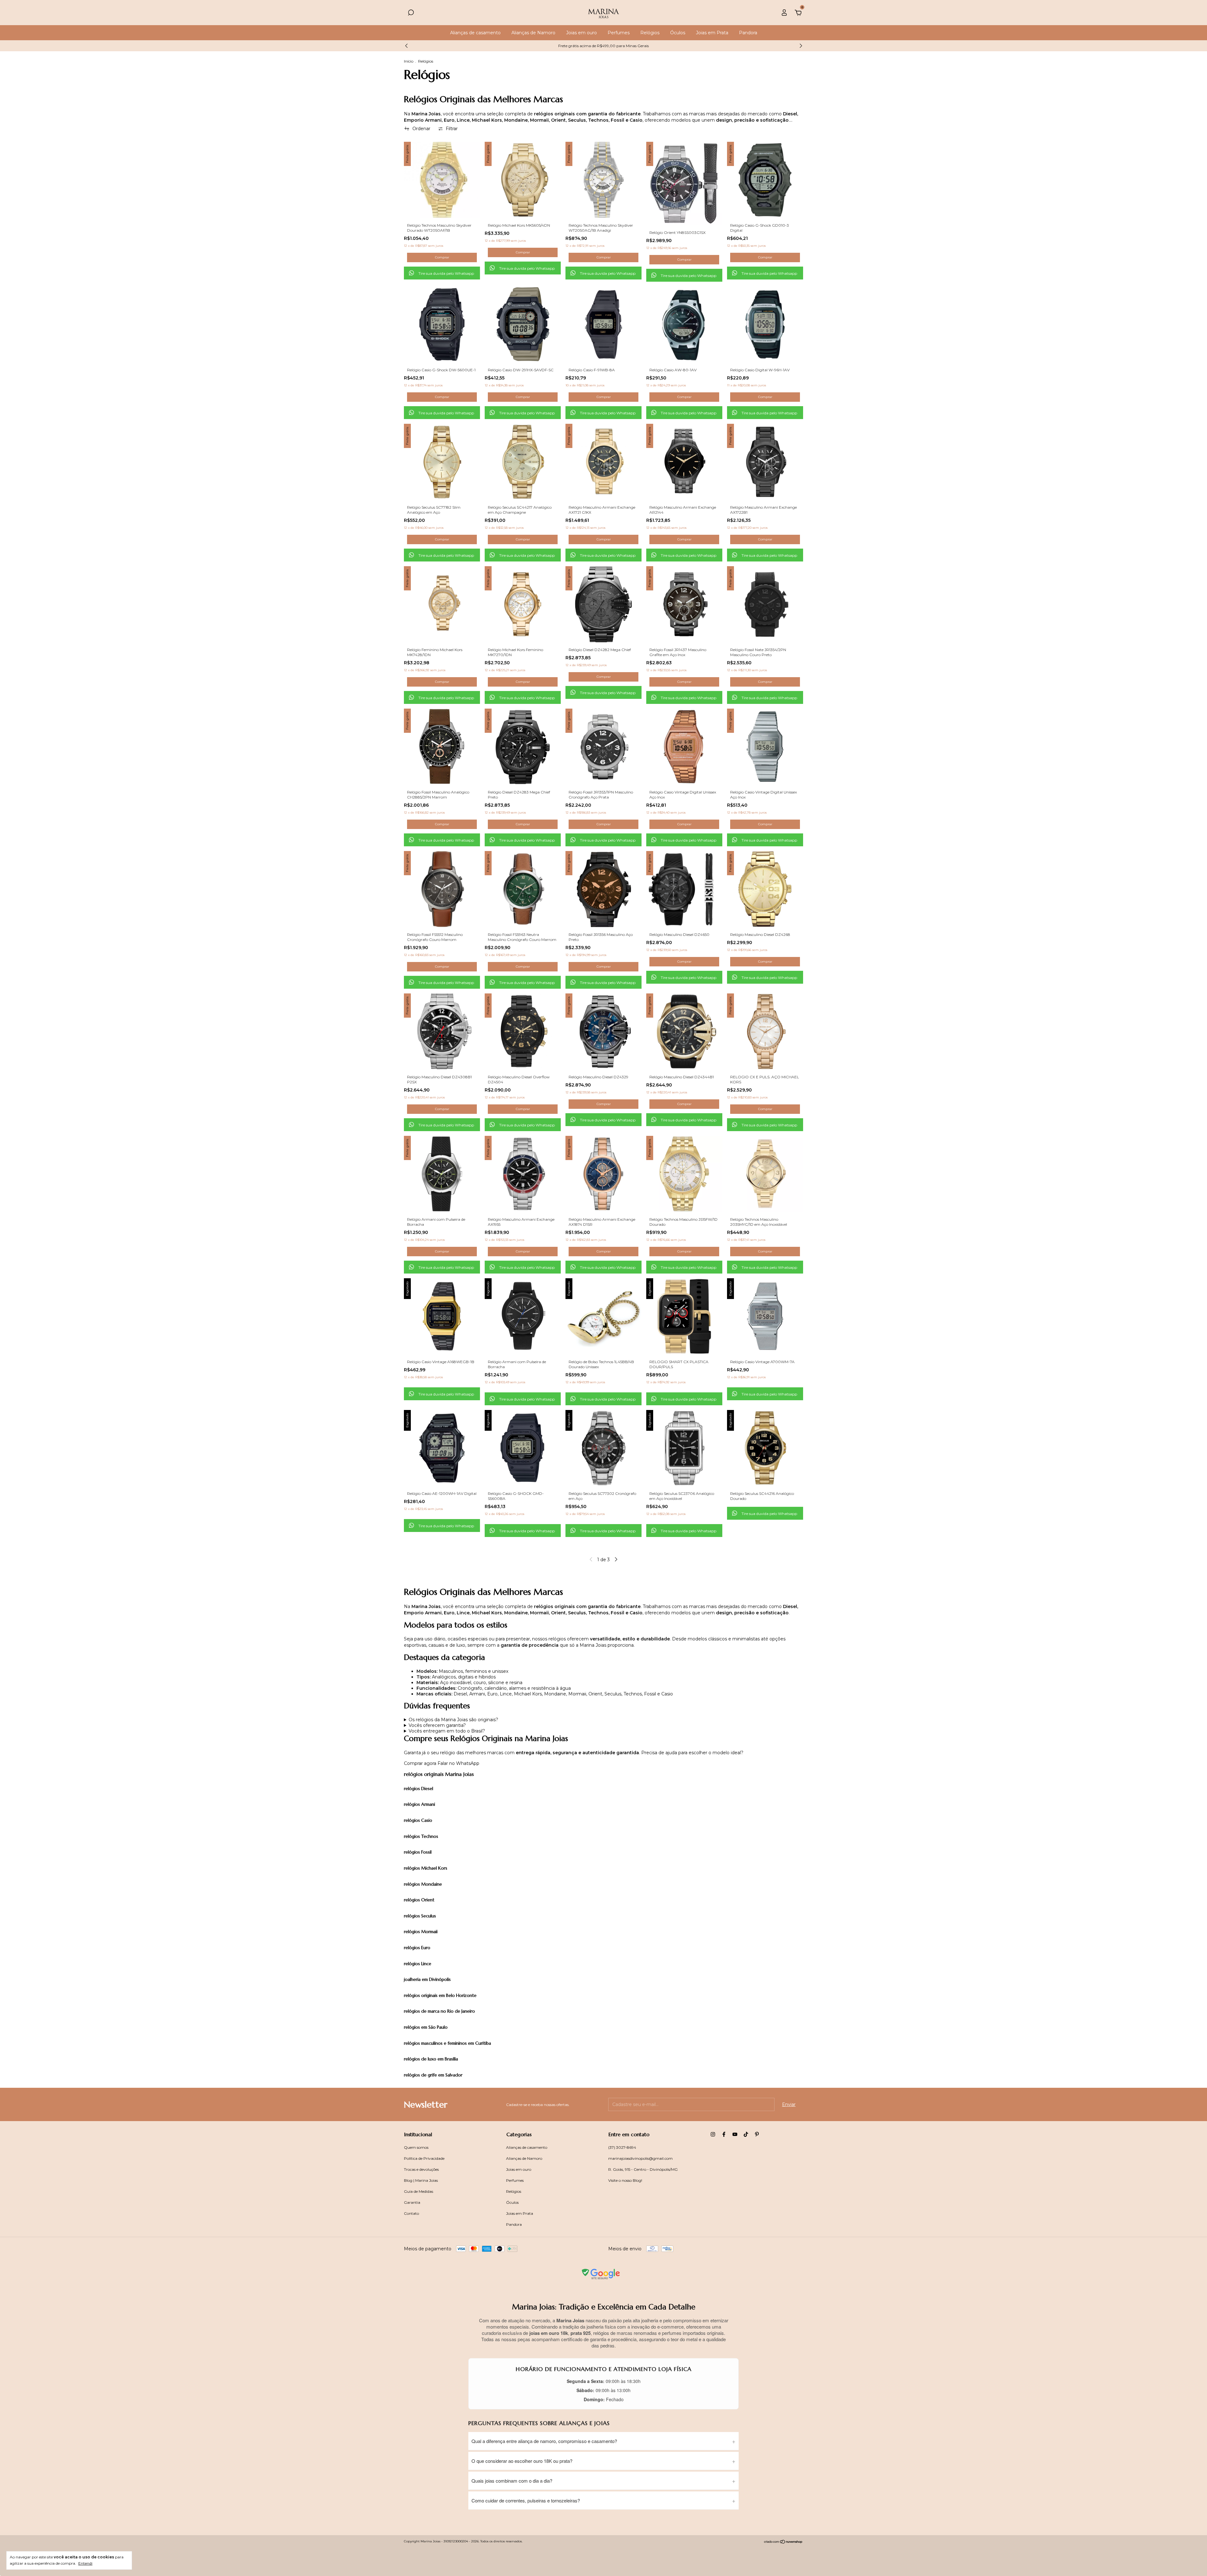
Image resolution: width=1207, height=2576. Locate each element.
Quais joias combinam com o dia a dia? (512, 2481)
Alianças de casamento (475, 33)
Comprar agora (420, 1763)
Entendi (85, 2563)
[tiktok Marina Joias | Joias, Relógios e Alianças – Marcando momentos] (746, 2134)
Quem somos (416, 2147)
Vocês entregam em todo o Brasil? (447, 1731)
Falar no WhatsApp (458, 1763)
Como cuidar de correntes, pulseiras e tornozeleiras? (526, 2500)
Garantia (412, 2202)
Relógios (650, 33)
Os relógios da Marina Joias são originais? (453, 1720)
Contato (411, 2213)
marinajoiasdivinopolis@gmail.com (640, 2158)
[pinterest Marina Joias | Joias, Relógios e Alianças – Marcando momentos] (757, 2134)
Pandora (748, 33)
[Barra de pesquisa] (411, 14)
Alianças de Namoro (533, 33)
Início (409, 61)
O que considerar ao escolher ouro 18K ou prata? (522, 2461)
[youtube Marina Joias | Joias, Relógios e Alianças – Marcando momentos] (735, 2134)
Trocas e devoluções (421, 2169)
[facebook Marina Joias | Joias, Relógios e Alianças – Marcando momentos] (724, 2134)
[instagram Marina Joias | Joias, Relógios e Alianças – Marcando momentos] (713, 2134)
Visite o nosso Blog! (625, 2180)
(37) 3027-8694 (622, 2147)
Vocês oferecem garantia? (437, 1725)
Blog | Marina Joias (421, 2180)
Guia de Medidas (419, 2191)
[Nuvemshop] (783, 2542)
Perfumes (619, 33)
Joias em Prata (712, 33)
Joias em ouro (581, 33)
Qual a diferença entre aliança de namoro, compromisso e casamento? (544, 2441)
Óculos (678, 33)
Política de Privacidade (424, 2158)
